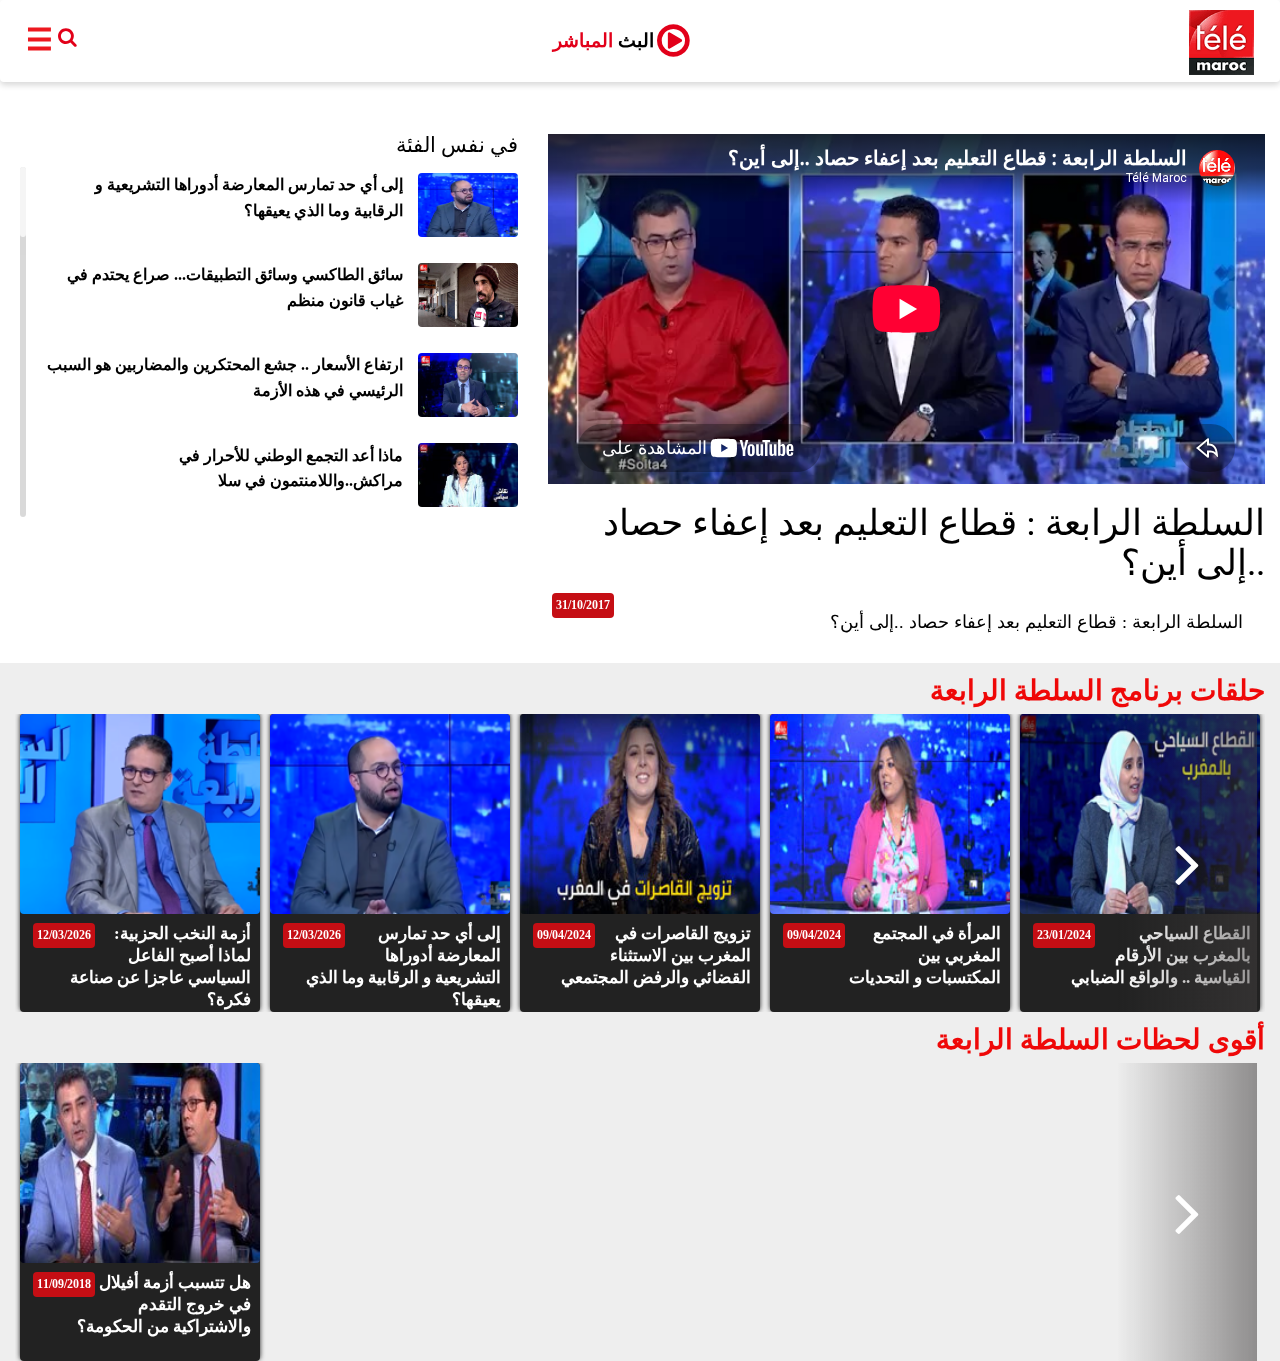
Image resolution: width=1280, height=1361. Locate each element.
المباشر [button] (603, 40)
